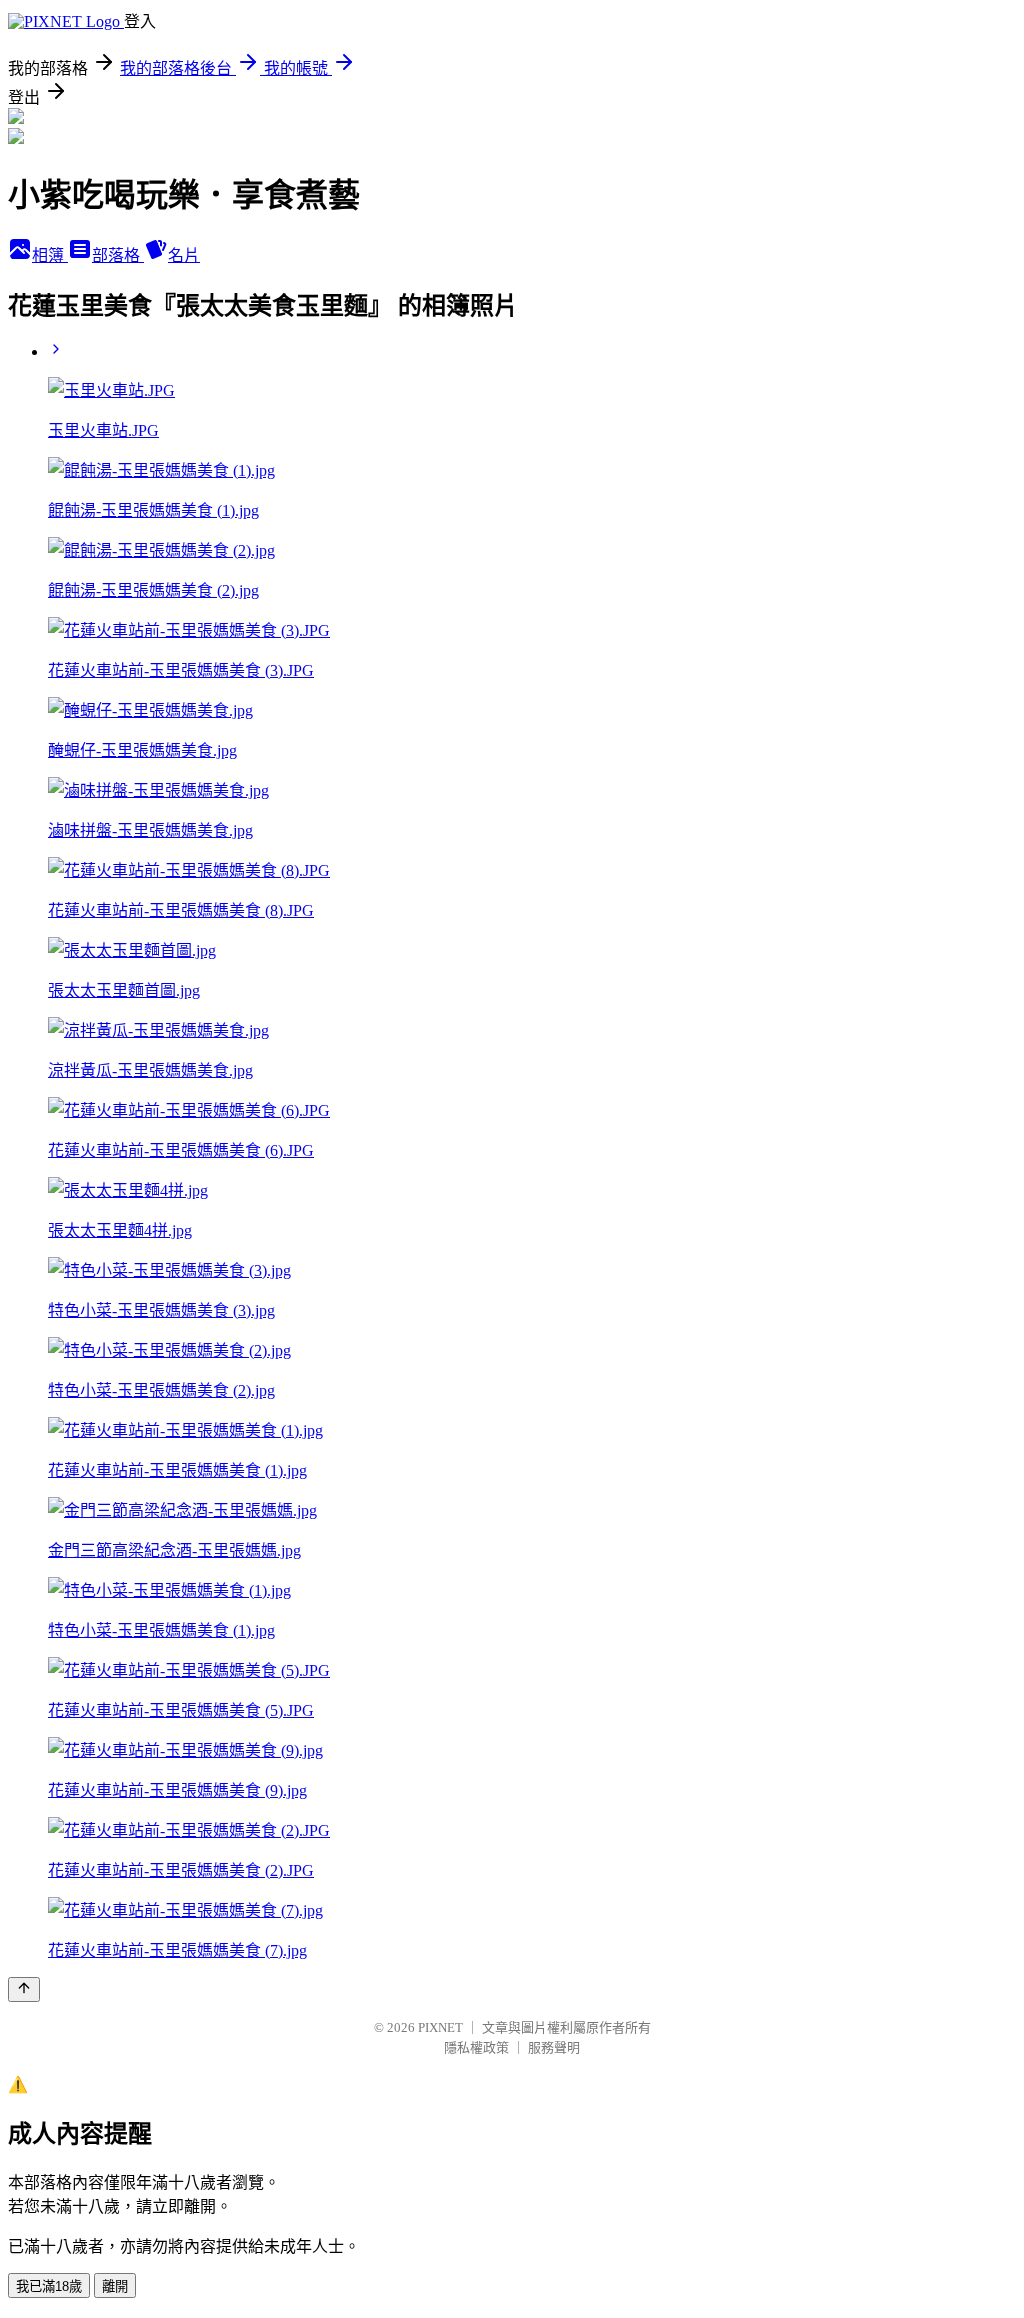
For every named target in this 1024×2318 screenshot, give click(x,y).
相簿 (50, 255)
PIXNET (440, 2027)
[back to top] (24, 1989)
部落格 (118, 255)
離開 (115, 2286)
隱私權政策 (476, 2047)
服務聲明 (554, 2047)
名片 (184, 255)
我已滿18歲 (49, 2286)
